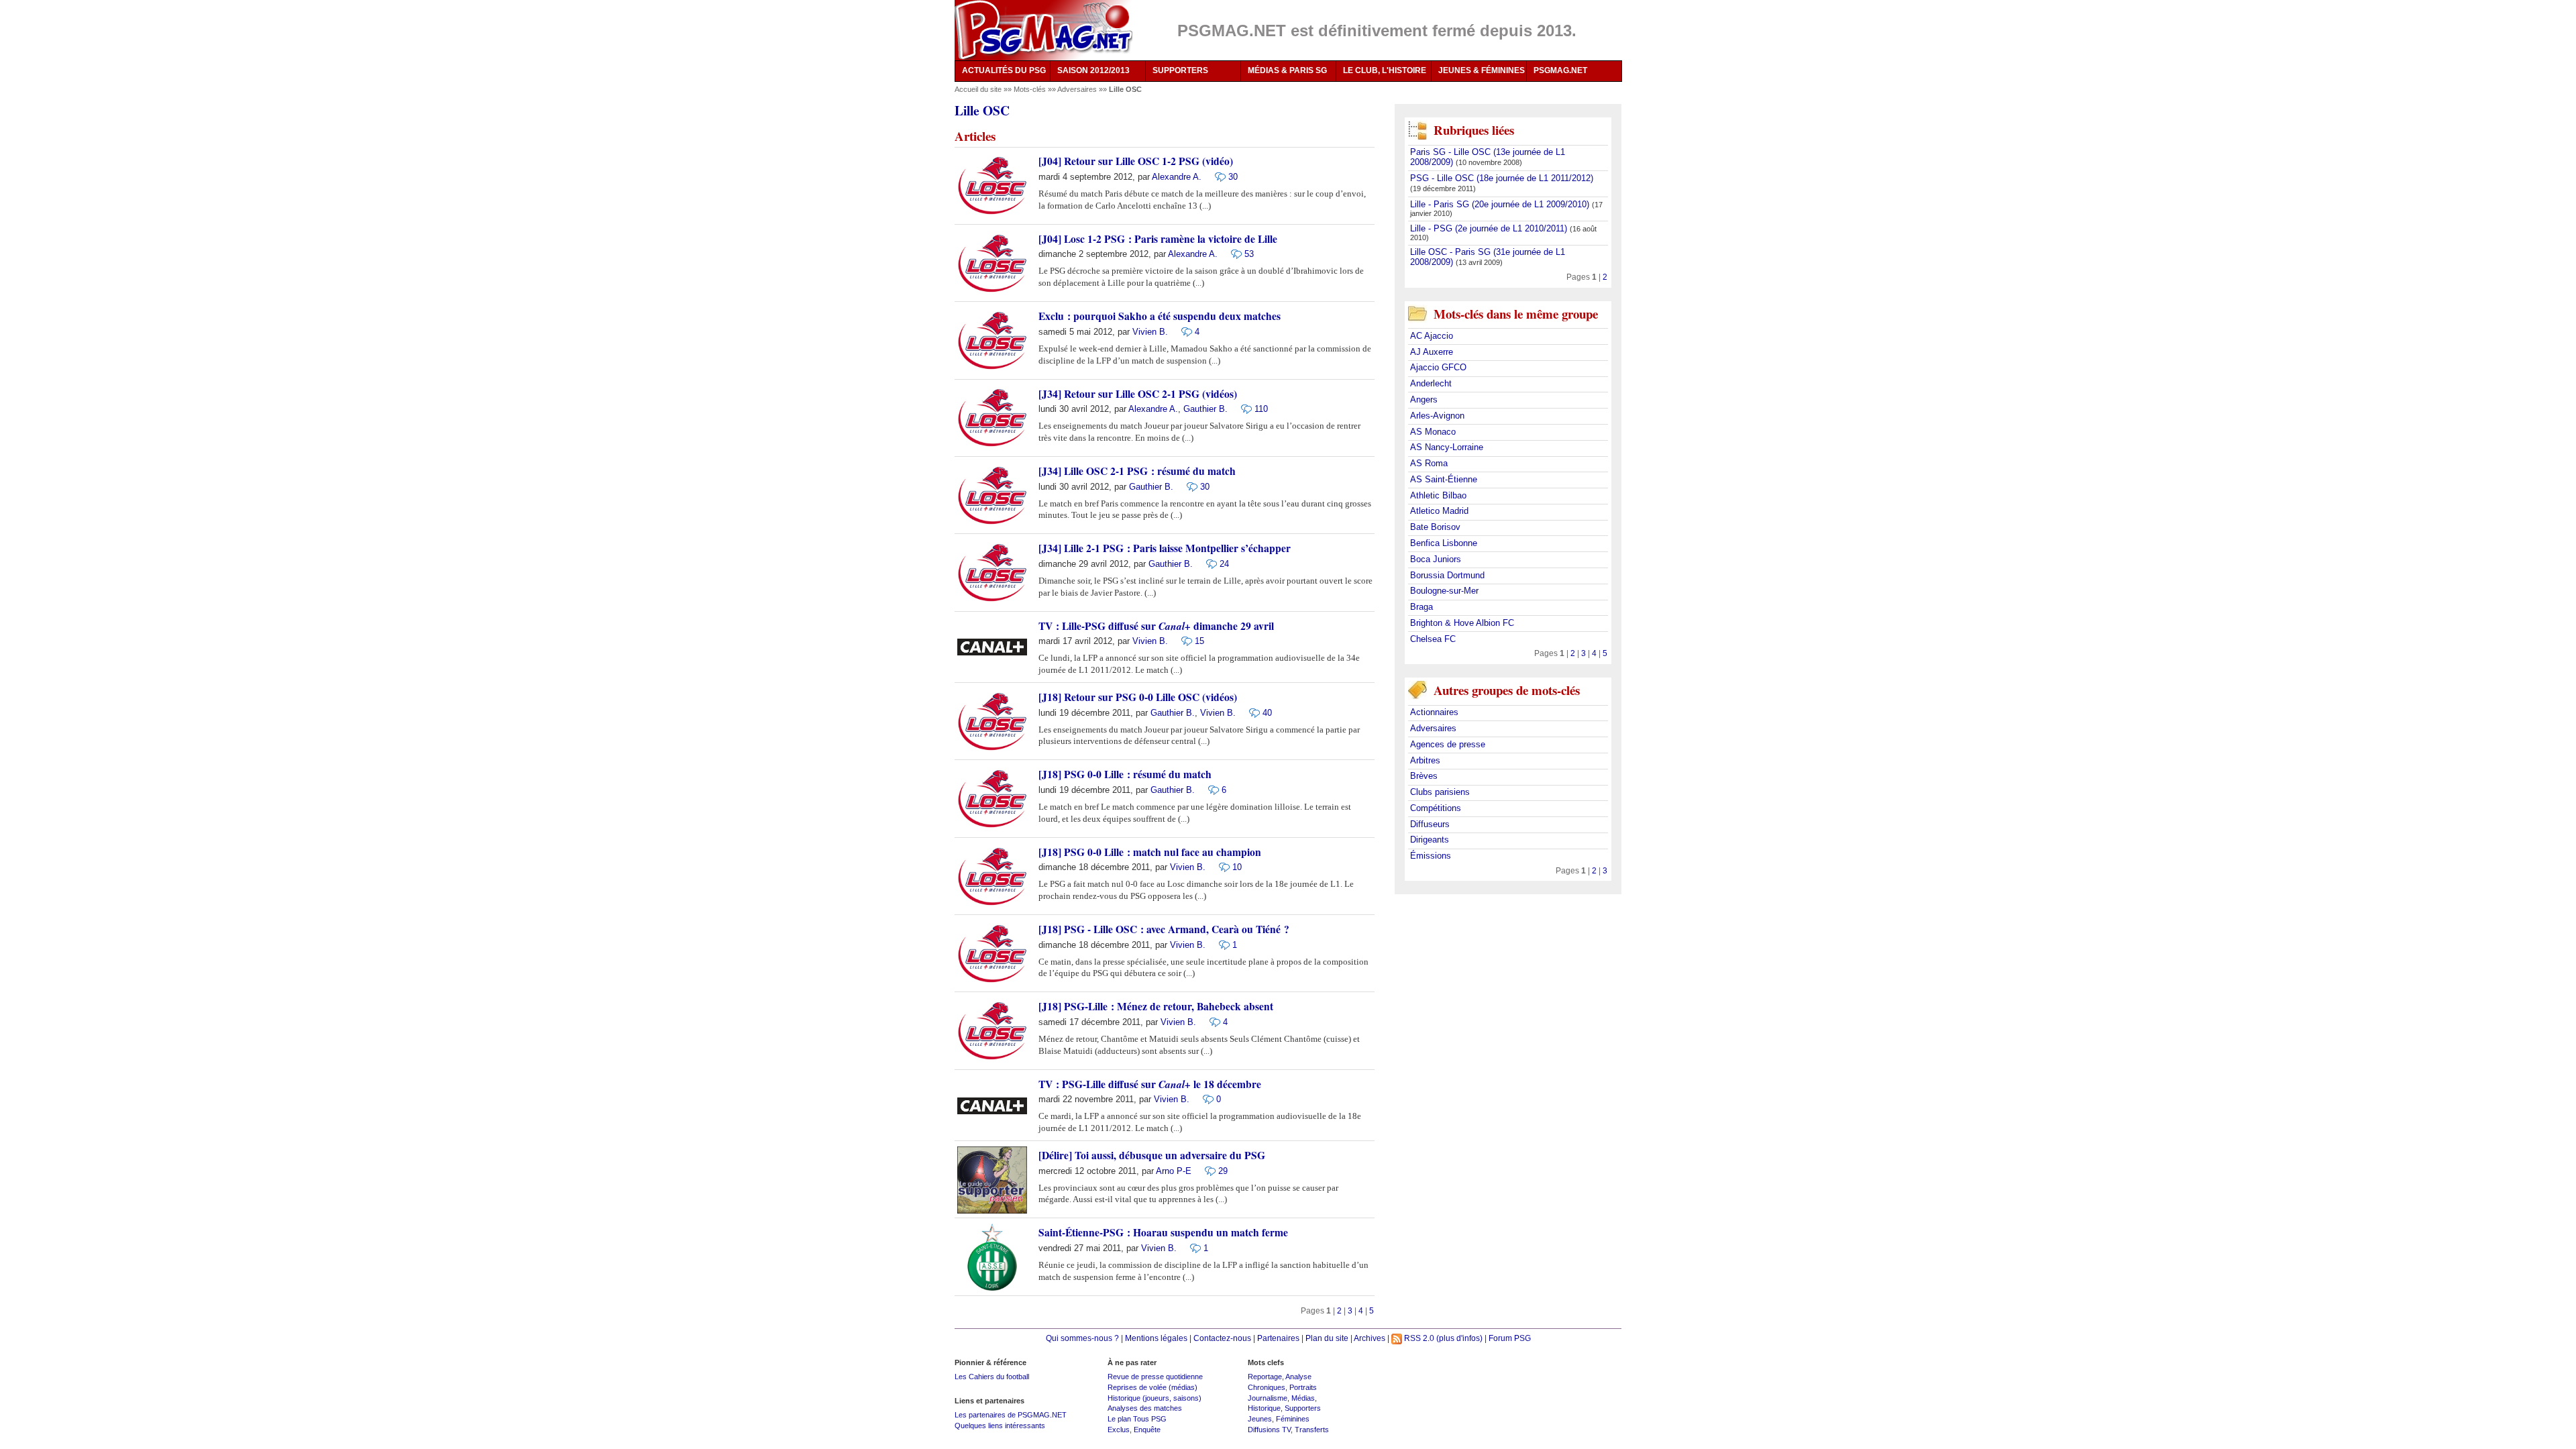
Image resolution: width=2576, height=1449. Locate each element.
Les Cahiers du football (992, 1377)
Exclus (1119, 1430)
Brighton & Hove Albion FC (1462, 623)
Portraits (1303, 1387)
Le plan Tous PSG (1137, 1419)
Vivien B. (1150, 332)
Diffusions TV (1269, 1430)
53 (1249, 254)
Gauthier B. (1205, 409)
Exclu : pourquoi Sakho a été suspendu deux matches (1160, 316)
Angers (1424, 399)
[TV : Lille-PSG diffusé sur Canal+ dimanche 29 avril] (1183, 641)
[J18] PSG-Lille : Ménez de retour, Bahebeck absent (1156, 1006)
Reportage (1265, 1377)
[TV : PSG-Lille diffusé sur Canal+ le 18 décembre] (1205, 1099)
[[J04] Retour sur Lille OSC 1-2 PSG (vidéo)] (1217, 177)
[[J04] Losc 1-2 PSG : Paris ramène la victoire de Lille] (1233, 254)
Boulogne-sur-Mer (1444, 591)
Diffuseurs (1430, 824)
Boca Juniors (1436, 559)
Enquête (1147, 1430)
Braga (1421, 607)
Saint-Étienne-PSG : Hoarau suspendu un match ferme (1163, 1232)
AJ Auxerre (1432, 352)
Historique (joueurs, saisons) (1155, 1398)
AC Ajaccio (1432, 336)
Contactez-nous (1222, 1338)
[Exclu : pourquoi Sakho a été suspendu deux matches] (1183, 331)
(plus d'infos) (1459, 1338)
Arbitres (1425, 760)
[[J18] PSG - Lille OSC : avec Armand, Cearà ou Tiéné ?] (1221, 944)
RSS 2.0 (1418, 1338)
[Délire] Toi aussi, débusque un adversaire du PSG (1152, 1155)
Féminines (1293, 1419)
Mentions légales (1156, 1338)
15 (1199, 641)
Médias (1303, 1398)
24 (1224, 564)
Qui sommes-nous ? (1082, 1338)
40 (1267, 713)
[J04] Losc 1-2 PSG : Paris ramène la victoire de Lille (1158, 239)
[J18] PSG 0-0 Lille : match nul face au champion (1150, 852)
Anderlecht (1431, 383)
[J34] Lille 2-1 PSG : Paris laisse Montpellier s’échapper (1165, 548)
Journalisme (1268, 1398)
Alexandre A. (1177, 177)
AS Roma (1429, 463)
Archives (1370, 1338)
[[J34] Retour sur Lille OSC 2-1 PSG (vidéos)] (1243, 409)
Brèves (1424, 776)
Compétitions (1436, 808)
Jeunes (1260, 1419)
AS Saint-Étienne (1444, 479)
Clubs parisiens (1440, 792)
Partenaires (1278, 1338)
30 (1233, 177)
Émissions (1431, 856)
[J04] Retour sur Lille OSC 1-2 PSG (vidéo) (1136, 161)
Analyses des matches (1145, 1408)
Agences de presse (1448, 744)
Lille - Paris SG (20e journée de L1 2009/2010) (1501, 204)
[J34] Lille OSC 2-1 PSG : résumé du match (1137, 471)
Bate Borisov (1435, 527)
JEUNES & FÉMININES (1482, 70)
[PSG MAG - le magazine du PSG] (1043, 30)
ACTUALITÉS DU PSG (1004, 70)
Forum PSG (1510, 1338)
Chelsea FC (1433, 639)
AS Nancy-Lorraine (1447, 447)
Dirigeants (1430, 840)
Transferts (1312, 1430)
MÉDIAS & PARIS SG (1287, 70)
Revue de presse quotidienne (1155, 1377)
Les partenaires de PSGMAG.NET (1011, 1415)
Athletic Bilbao (1438, 495)
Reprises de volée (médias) (1152, 1387)
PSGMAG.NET (1560, 70)
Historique (1264, 1408)
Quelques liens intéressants (1000, 1426)
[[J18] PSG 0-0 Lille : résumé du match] (1210, 789)
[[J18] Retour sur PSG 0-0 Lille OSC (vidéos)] (1251, 712)
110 (1261, 409)
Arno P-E (1174, 1171)
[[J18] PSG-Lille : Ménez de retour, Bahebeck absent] (1212, 1021)
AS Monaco (1433, 432)
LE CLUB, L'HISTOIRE (1385, 70)
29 (1223, 1171)
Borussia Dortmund (1447, 575)
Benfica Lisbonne (1444, 543)
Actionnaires (1434, 712)
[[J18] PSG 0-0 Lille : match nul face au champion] (1221, 867)
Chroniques (1267, 1387)
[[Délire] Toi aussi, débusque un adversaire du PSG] (1207, 1170)
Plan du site (1327, 1338)
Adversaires (1078, 89)
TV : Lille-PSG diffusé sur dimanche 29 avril (1156, 626)
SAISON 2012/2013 (1093, 70)
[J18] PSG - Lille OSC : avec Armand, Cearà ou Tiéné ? (1164, 929)
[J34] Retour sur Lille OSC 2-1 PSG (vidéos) (1138, 394)
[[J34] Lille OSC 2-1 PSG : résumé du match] (1189, 486)
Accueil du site (978, 89)
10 (1237, 867)
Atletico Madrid (1439, 511)
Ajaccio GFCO (1438, 367)
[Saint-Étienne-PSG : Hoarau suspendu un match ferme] (1192, 1247)
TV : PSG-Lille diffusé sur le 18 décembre (1150, 1084)
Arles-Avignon (1437, 416)
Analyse (1298, 1377)
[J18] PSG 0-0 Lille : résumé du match (1125, 774)
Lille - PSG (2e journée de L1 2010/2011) (1490, 228)
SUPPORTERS (1180, 70)
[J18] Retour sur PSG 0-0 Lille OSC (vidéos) (1138, 697)
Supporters (1303, 1408)
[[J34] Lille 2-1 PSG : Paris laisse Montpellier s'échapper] (1208, 563)
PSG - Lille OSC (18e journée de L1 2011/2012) (1502, 178)
